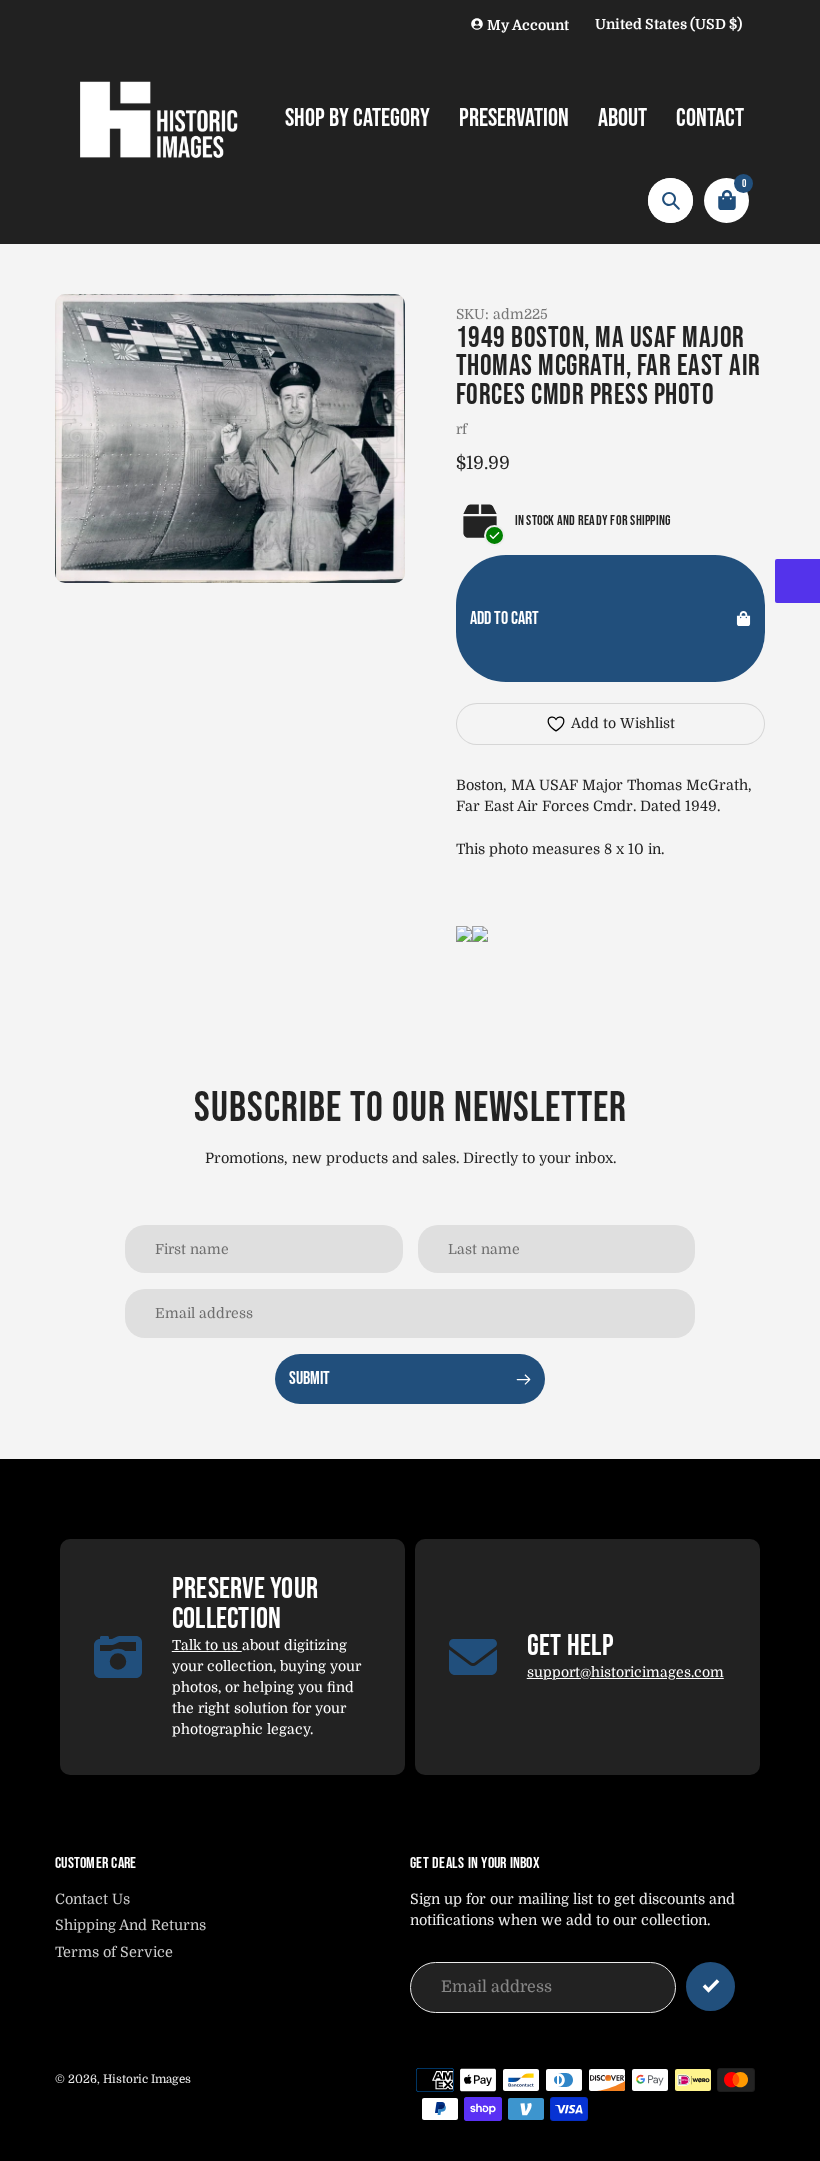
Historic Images (147, 2079)
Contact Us (92, 1899)
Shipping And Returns (130, 1925)
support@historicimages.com (625, 1672)
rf (461, 429)
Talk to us (207, 1645)
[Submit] (710, 1986)
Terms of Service (114, 1952)
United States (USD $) (668, 24)
